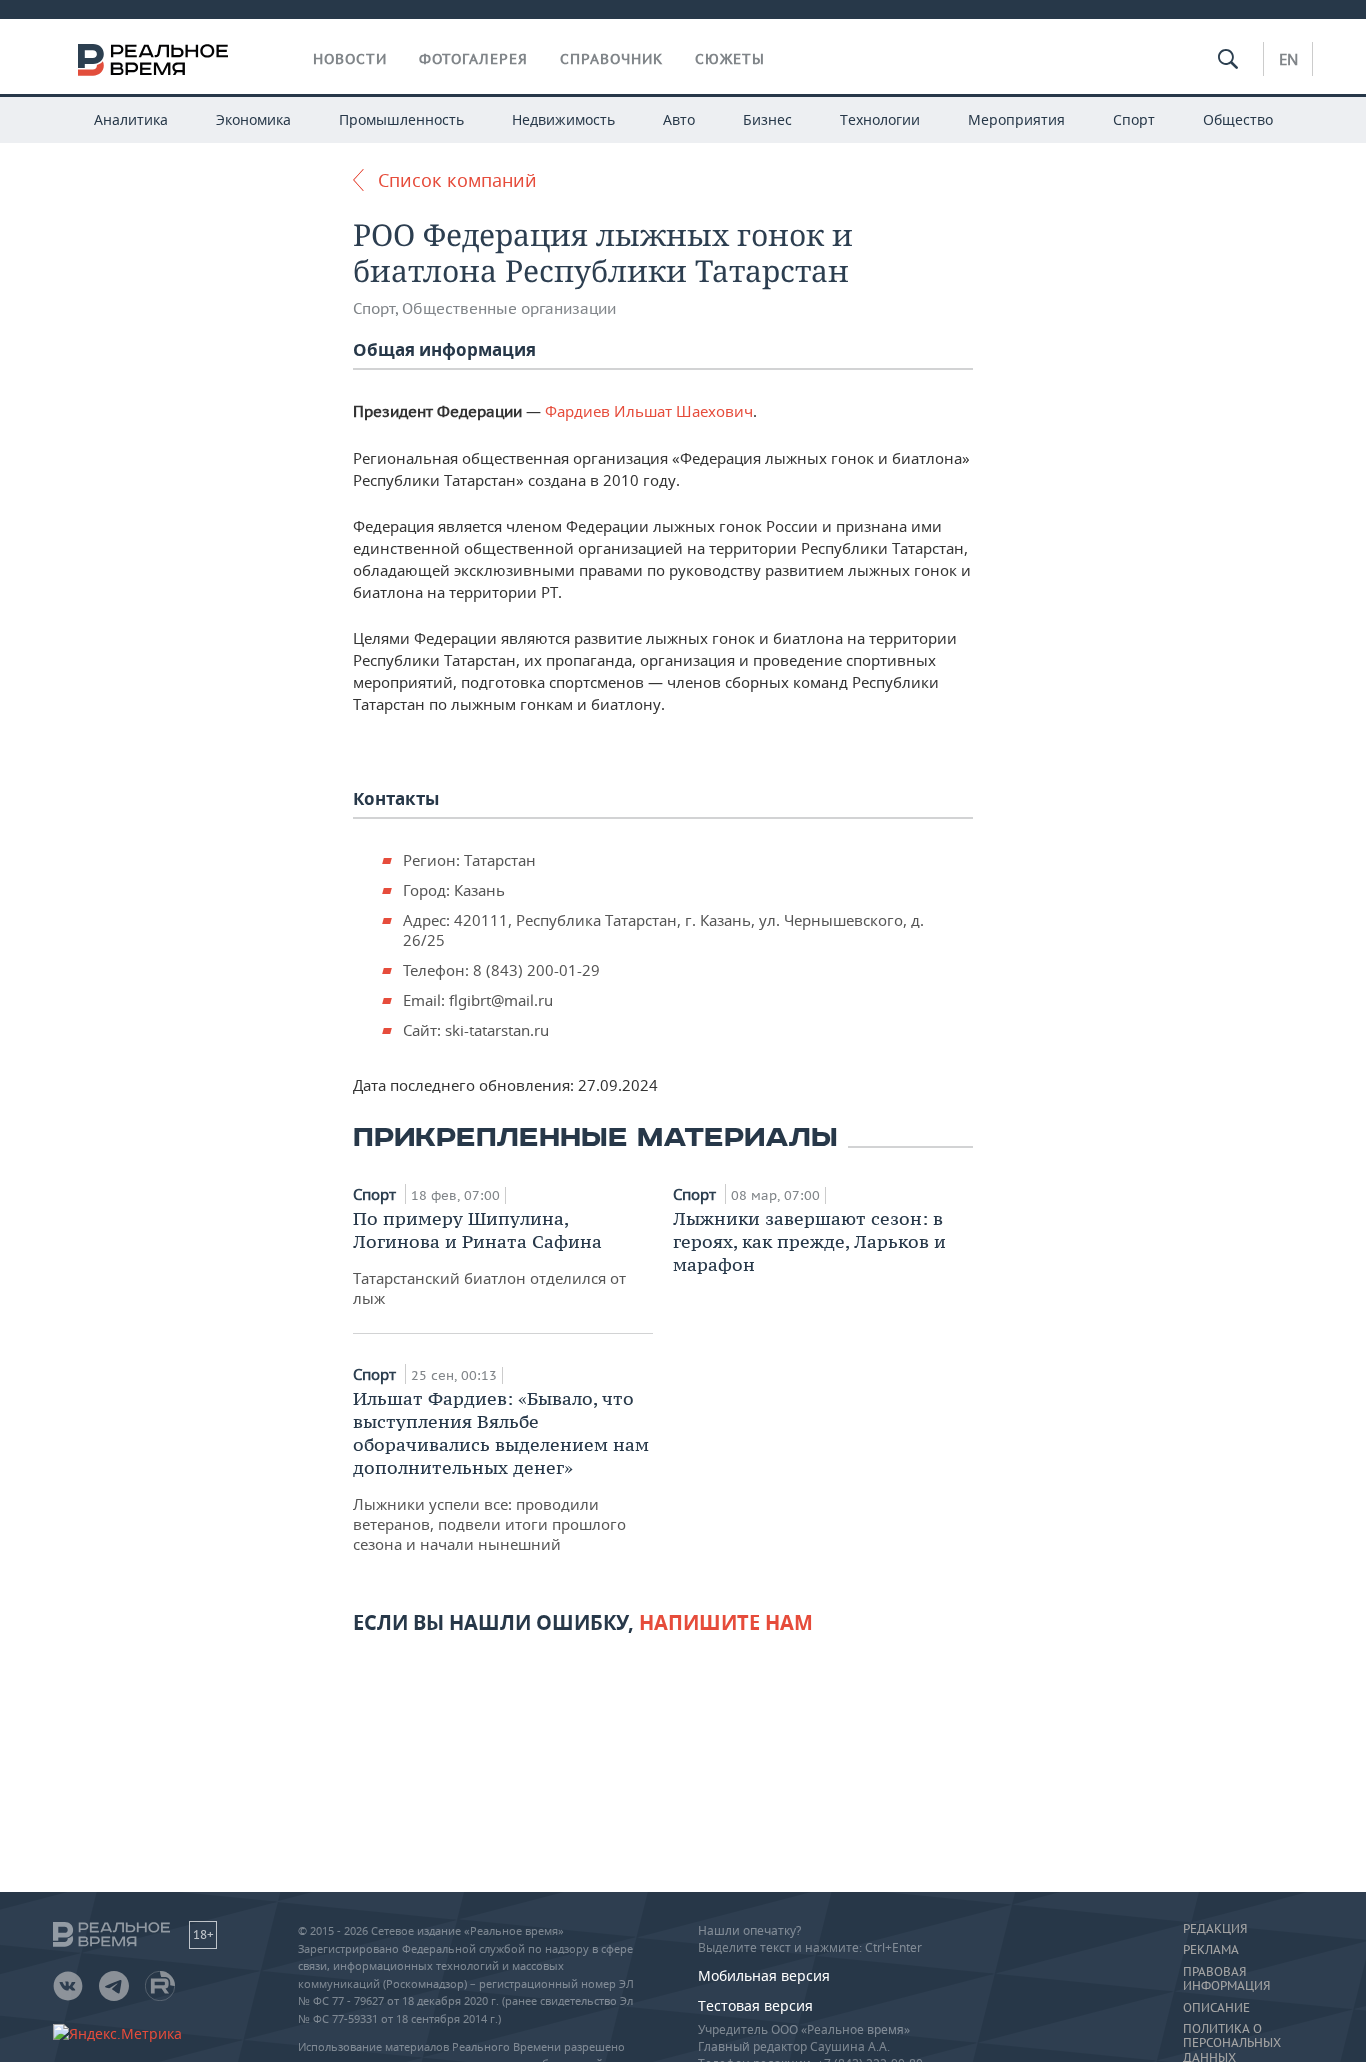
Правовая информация (1226, 1979)
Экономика (253, 119)
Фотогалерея (473, 59)
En (1288, 59)
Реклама (1211, 1950)
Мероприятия (1016, 119)
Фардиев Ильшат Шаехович (649, 411)
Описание (1216, 2008)
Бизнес (767, 119)
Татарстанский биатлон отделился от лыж (489, 1257)
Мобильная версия (764, 1975)
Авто (679, 119)
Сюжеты (730, 59)
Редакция (1215, 1929)
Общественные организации (509, 308)
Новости (350, 59)
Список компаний (457, 180)
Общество (1238, 119)
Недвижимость (563, 119)
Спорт (1134, 119)
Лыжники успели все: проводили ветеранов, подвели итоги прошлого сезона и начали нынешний (501, 1470)
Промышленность (401, 119)
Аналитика (131, 119)
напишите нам (726, 1622)
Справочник (611, 59)
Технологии (880, 119)
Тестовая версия (755, 2005)
